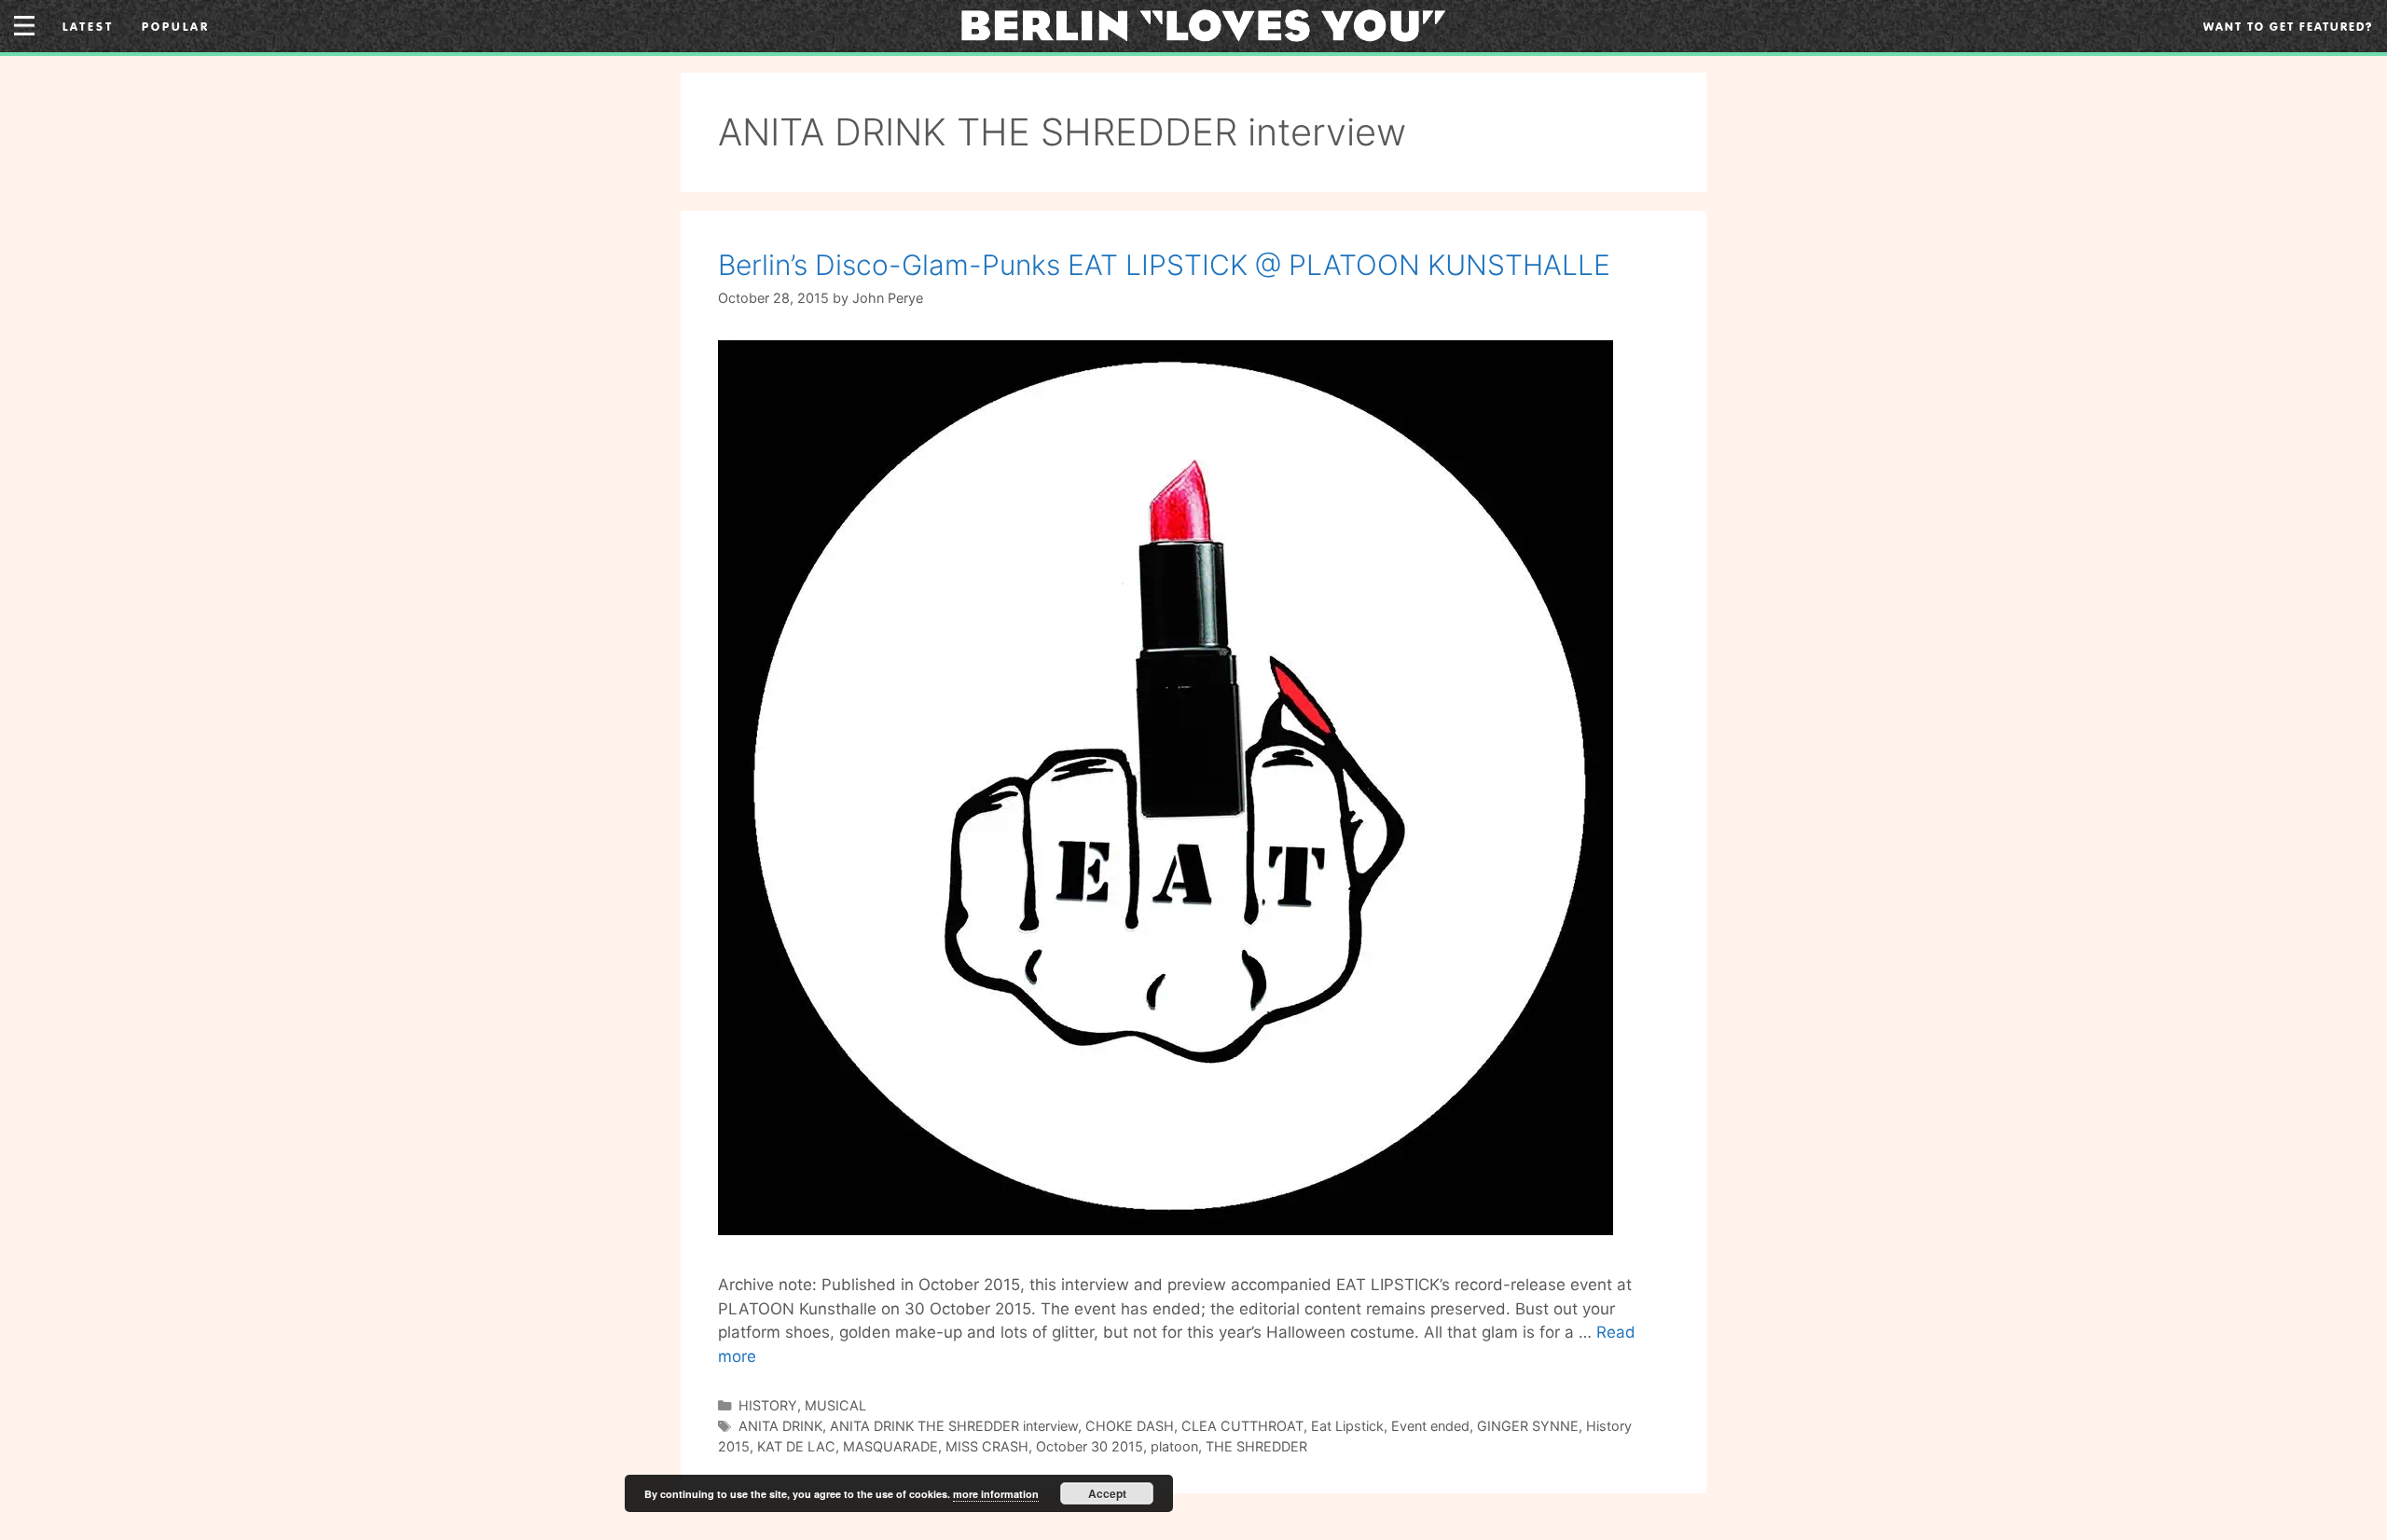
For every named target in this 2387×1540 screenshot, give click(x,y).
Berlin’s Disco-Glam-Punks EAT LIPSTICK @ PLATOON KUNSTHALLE (1164, 265)
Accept (1107, 1493)
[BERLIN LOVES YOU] (1203, 24)
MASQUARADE (890, 1446)
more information (996, 1494)
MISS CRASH (987, 1446)
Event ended (1430, 1426)
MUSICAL (835, 1405)
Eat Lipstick (1347, 1426)
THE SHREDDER (1256, 1446)
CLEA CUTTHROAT (1242, 1426)
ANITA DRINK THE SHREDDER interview (954, 1426)
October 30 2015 (1090, 1446)
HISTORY (768, 1405)
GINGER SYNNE (1528, 1426)
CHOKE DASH (1130, 1426)
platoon (1174, 1446)
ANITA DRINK (780, 1426)
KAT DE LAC (796, 1446)
